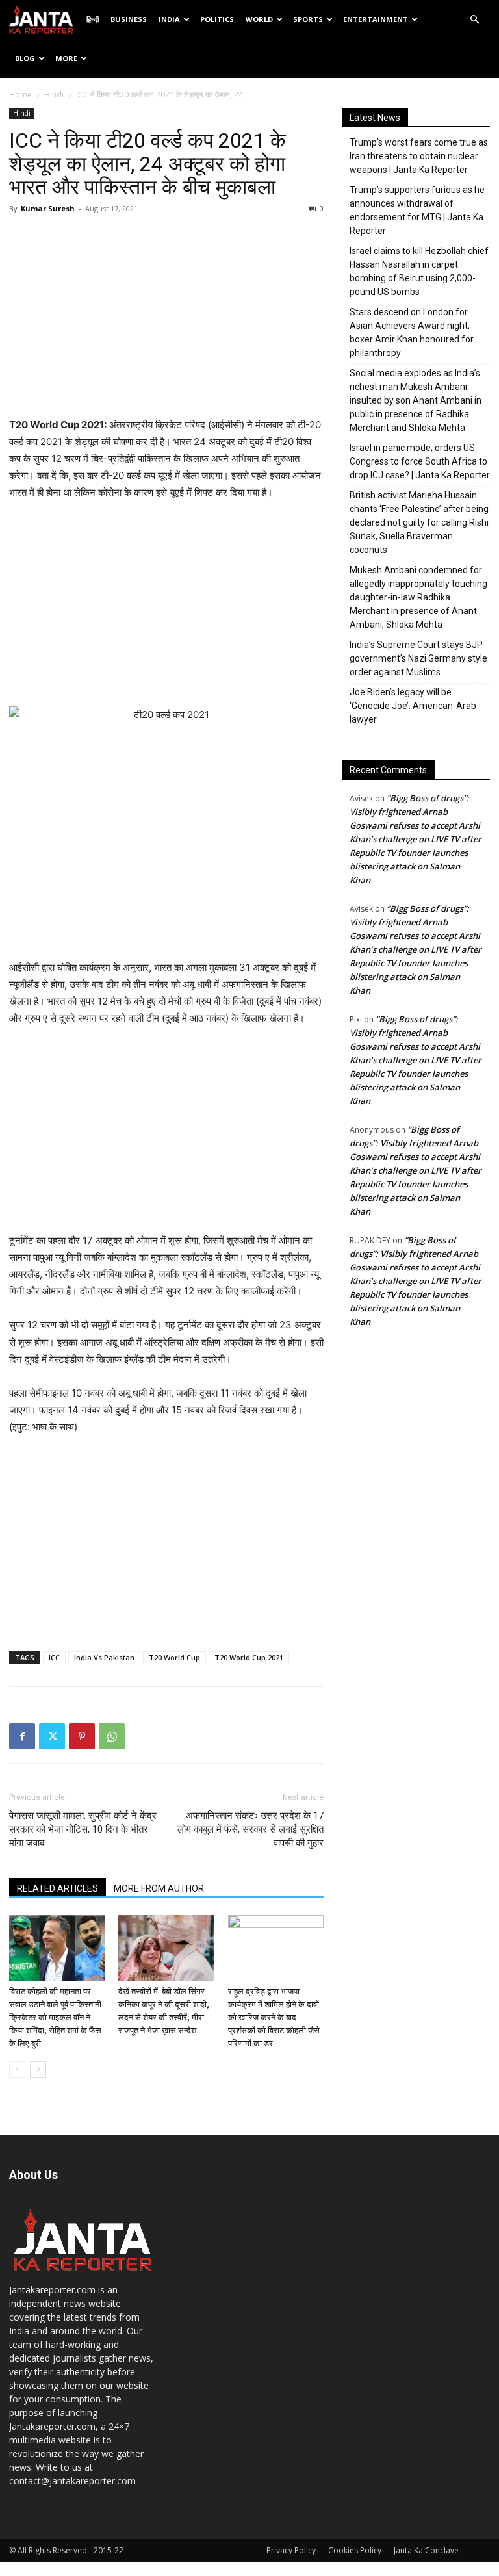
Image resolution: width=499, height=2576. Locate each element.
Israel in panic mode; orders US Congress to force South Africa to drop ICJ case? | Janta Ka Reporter (420, 461)
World (259, 19)
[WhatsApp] (112, 1736)
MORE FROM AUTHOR (159, 1888)
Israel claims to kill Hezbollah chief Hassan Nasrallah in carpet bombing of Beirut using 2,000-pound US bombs (419, 271)
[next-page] (38, 2069)
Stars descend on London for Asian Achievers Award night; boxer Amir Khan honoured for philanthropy (412, 332)
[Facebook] (22, 1736)
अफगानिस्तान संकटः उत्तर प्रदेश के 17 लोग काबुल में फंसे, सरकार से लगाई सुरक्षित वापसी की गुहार (250, 1829)
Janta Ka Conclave (426, 2550)
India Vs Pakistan (104, 1657)
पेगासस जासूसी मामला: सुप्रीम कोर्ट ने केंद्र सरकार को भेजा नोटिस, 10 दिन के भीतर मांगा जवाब (83, 1829)
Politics (217, 19)
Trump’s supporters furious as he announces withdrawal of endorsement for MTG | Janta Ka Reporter (417, 210)
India (169, 19)
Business (129, 19)
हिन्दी (93, 19)
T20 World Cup (174, 1657)
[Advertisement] (166, 319)
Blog (25, 58)
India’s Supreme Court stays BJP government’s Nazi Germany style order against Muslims (418, 658)
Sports (308, 19)
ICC (54, 1657)
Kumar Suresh (48, 208)
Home (20, 95)
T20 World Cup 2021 (249, 1657)
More (66, 58)
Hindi (54, 95)
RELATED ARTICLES (58, 1888)
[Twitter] (52, 1736)
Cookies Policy (355, 2550)
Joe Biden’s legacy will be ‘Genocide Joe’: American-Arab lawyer (413, 706)
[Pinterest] (82, 1736)
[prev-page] (17, 2069)
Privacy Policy (291, 2550)
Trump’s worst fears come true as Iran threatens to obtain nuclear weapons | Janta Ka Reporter (419, 156)
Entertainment (376, 19)
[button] (474, 20)
